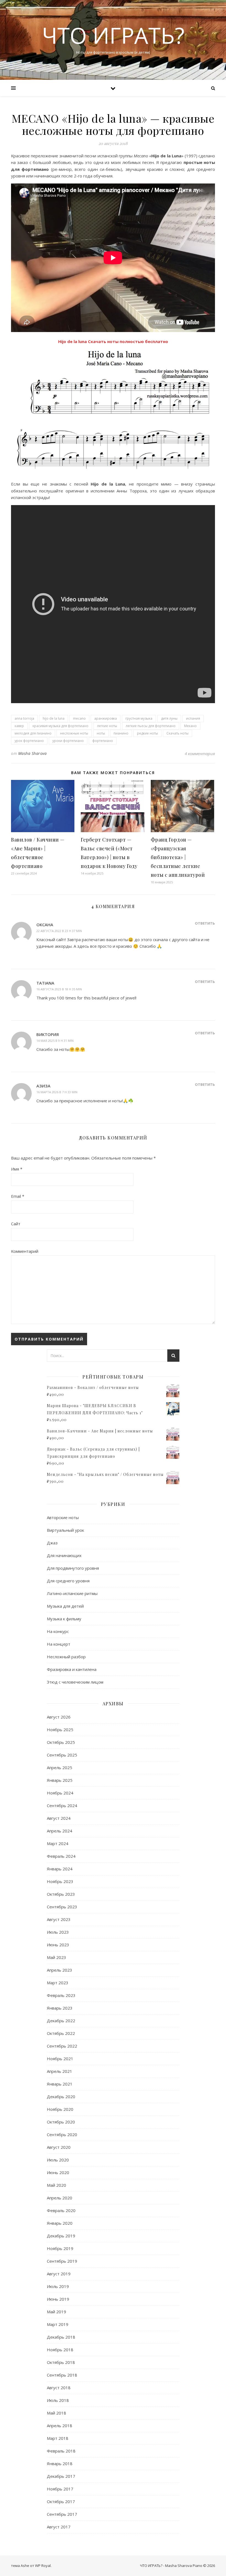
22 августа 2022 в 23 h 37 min (59, 931)
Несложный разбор (66, 1657)
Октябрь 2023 (61, 1894)
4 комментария (200, 753)
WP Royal (43, 2566)
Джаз (52, 1543)
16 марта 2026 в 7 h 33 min (57, 1092)
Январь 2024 (60, 1869)
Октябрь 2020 (61, 2122)
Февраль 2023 (61, 1995)
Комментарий (25, 1251)
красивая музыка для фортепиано (60, 726)
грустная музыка (139, 718)
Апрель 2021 (60, 2071)
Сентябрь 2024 (62, 1805)
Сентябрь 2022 (62, 2046)
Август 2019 (59, 2274)
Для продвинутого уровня (73, 1568)
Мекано (190, 726)
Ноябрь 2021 (60, 2059)
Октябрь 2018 (61, 2362)
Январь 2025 (60, 1780)
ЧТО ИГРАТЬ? (113, 35)
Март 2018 (58, 2438)
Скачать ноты (177, 733)
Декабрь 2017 (61, 2476)
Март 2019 (58, 2324)
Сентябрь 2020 (62, 2134)
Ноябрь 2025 (60, 1730)
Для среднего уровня (68, 1581)
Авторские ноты (63, 1517)
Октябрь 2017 (61, 2501)
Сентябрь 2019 (62, 2261)
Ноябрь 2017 (60, 2489)
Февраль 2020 (61, 2210)
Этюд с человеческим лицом (75, 1682)
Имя (17, 1169)
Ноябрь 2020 (60, 2109)
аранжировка (106, 718)
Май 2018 (57, 2413)
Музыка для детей (65, 1606)
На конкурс (58, 1631)
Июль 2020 (58, 2160)
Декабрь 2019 (61, 2236)
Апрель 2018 (60, 2426)
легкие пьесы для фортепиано (151, 726)
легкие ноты (107, 726)
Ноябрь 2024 (60, 1793)
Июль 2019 (58, 2286)
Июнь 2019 (58, 2299)
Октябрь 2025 (61, 1742)
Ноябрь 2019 (60, 2248)
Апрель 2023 (60, 1970)
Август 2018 (59, 2388)
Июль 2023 (58, 1932)
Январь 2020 (60, 2223)
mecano (79, 718)
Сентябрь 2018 (62, 2375)
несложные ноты (74, 733)
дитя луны (169, 718)
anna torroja (24, 718)
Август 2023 (59, 1919)
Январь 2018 (60, 2463)
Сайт (16, 1224)
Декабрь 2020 (61, 2097)
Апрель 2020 (60, 2198)
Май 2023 (57, 1957)
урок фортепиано (29, 741)
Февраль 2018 (61, 2451)
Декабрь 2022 (61, 2021)
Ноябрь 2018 (60, 2350)
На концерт (59, 1644)
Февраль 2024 (61, 1856)
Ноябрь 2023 (60, 1881)
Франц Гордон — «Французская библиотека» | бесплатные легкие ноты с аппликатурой (178, 857)
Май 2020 (57, 2185)
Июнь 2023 (58, 1945)
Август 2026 (59, 1717)
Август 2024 (59, 1818)
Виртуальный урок (65, 1530)
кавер (19, 726)
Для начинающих (64, 1555)
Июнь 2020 (58, 2172)
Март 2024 (58, 1843)
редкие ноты (147, 733)
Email (18, 1196)
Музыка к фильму (64, 1619)
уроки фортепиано (68, 741)
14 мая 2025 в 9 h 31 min (55, 1041)
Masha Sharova (33, 753)
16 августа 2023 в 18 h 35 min (59, 989)
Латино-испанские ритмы (72, 1593)
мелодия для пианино (33, 733)
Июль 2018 (58, 2400)
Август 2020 (59, 2147)
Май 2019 (57, 2312)
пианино (121, 733)
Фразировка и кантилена (72, 1669)
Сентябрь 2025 (62, 1755)
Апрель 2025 (60, 1767)
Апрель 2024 (60, 1831)
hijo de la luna (54, 718)
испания (193, 718)
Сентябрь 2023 (62, 1907)
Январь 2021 (60, 2084)
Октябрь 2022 (61, 2033)
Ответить (205, 923)
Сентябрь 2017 (62, 2514)
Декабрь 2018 (61, 2337)
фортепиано (103, 741)
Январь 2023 (60, 2008)
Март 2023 (58, 1983)
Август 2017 (59, 2527)
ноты (101, 733)
